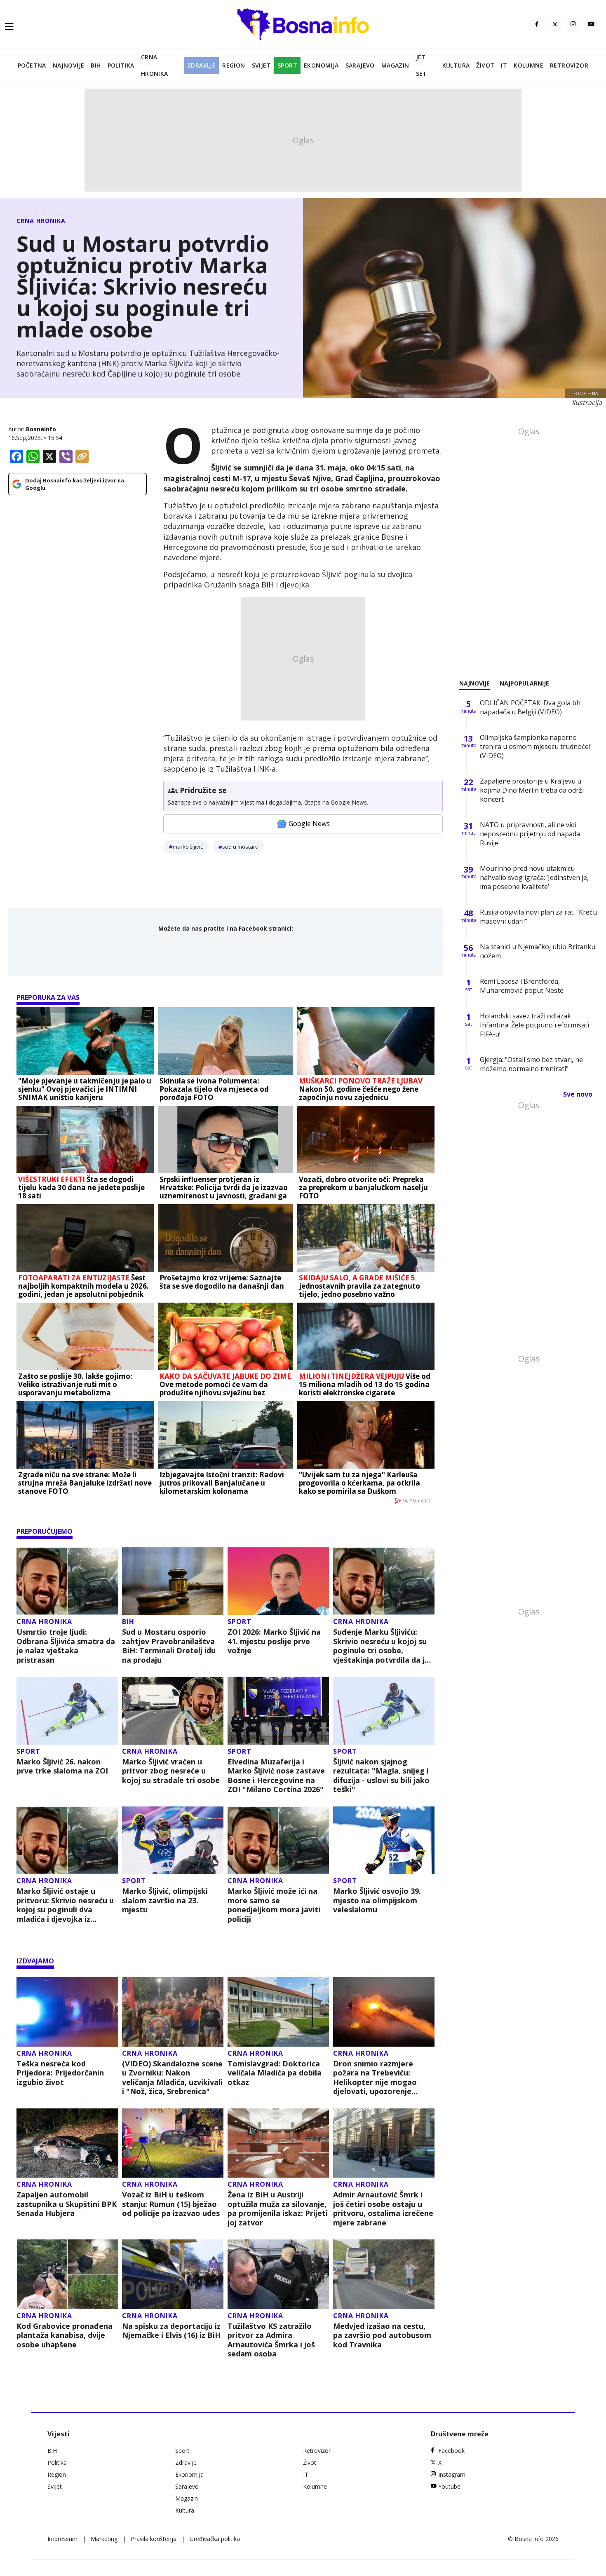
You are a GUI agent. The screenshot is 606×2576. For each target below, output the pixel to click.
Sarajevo (360, 65)
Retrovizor (569, 65)
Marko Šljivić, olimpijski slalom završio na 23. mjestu (165, 1900)
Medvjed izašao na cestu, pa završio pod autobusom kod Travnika (382, 2335)
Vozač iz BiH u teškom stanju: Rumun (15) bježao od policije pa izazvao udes (171, 2204)
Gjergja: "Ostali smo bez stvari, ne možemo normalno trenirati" (531, 1064)
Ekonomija (321, 65)
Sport (287, 65)
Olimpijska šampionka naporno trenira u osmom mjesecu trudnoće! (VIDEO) (535, 746)
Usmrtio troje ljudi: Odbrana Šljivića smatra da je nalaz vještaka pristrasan (66, 1646)
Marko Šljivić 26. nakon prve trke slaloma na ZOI (62, 1766)
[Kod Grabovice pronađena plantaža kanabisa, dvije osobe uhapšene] (67, 2274)
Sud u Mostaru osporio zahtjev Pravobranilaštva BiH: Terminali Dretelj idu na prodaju (169, 1646)
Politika (121, 65)
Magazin (395, 65)
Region (234, 65)
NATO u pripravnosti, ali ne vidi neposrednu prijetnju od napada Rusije (530, 834)
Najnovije (69, 65)
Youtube (449, 2486)
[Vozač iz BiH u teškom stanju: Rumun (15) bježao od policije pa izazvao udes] (173, 2143)
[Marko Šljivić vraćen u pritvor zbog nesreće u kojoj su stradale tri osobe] (173, 1711)
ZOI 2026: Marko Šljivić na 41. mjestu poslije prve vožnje (274, 1641)
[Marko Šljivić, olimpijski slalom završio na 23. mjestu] (173, 1840)
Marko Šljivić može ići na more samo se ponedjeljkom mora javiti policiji (274, 1905)
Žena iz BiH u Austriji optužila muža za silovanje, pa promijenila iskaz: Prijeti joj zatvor (278, 2209)
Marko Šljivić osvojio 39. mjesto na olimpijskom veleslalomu (377, 1900)
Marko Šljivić (188, 847)
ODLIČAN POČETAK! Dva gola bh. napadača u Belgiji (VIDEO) (531, 707)
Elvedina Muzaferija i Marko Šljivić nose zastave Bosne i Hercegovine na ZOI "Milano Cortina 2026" (276, 1776)
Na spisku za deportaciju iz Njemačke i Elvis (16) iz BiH (171, 2331)
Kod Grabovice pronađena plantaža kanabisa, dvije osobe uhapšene (65, 2335)
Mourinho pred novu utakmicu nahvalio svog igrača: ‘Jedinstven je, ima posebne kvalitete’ (534, 877)
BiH (96, 65)
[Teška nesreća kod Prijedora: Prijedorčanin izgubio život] (67, 2012)
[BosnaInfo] (303, 24)
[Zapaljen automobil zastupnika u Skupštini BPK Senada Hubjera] (67, 2143)
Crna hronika (155, 65)
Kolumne (528, 65)
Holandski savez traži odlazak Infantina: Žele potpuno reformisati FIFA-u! (534, 1025)
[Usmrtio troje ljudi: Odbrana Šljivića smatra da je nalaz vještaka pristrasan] (67, 1581)
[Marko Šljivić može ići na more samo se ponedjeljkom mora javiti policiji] (278, 1840)
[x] (555, 24)
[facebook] (537, 24)
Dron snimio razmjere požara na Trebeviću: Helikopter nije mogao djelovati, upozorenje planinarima (375, 2078)
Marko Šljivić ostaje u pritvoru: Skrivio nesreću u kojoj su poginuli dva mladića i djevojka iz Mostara (65, 1905)
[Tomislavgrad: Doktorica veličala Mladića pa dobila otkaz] (278, 2012)
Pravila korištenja (154, 2539)
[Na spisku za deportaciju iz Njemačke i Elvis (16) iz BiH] (173, 2274)
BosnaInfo (41, 429)
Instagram (452, 2474)
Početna (32, 65)
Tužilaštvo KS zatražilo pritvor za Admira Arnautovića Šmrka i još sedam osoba (271, 2340)
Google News (309, 824)
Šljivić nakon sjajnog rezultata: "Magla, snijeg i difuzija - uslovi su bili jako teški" (381, 1776)
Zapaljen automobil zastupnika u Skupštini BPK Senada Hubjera (67, 2204)
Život (485, 65)
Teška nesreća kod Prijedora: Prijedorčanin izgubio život (60, 2073)
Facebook (451, 2451)
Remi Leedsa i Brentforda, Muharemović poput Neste (522, 986)
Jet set (422, 65)
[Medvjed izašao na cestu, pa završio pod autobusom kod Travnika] (384, 2274)
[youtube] (591, 24)
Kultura (456, 65)
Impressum (62, 2539)
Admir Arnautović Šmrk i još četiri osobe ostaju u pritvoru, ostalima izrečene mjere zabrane (383, 2209)
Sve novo (578, 1094)
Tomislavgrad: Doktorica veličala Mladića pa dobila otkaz (275, 2073)
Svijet (261, 65)
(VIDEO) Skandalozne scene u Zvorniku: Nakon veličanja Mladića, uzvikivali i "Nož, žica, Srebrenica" (172, 2078)
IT (504, 65)
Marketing (104, 2539)
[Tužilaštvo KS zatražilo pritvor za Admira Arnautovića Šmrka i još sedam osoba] (278, 2274)
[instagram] (573, 24)
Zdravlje (201, 65)
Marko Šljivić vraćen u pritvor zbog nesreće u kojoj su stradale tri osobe (171, 1771)
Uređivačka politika (215, 2539)
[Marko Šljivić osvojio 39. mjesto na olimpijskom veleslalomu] (384, 1840)
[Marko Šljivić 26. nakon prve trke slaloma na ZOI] (67, 1711)
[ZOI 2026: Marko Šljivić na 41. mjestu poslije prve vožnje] (278, 1581)
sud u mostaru (240, 847)
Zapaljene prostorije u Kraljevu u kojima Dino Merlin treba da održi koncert (532, 790)
